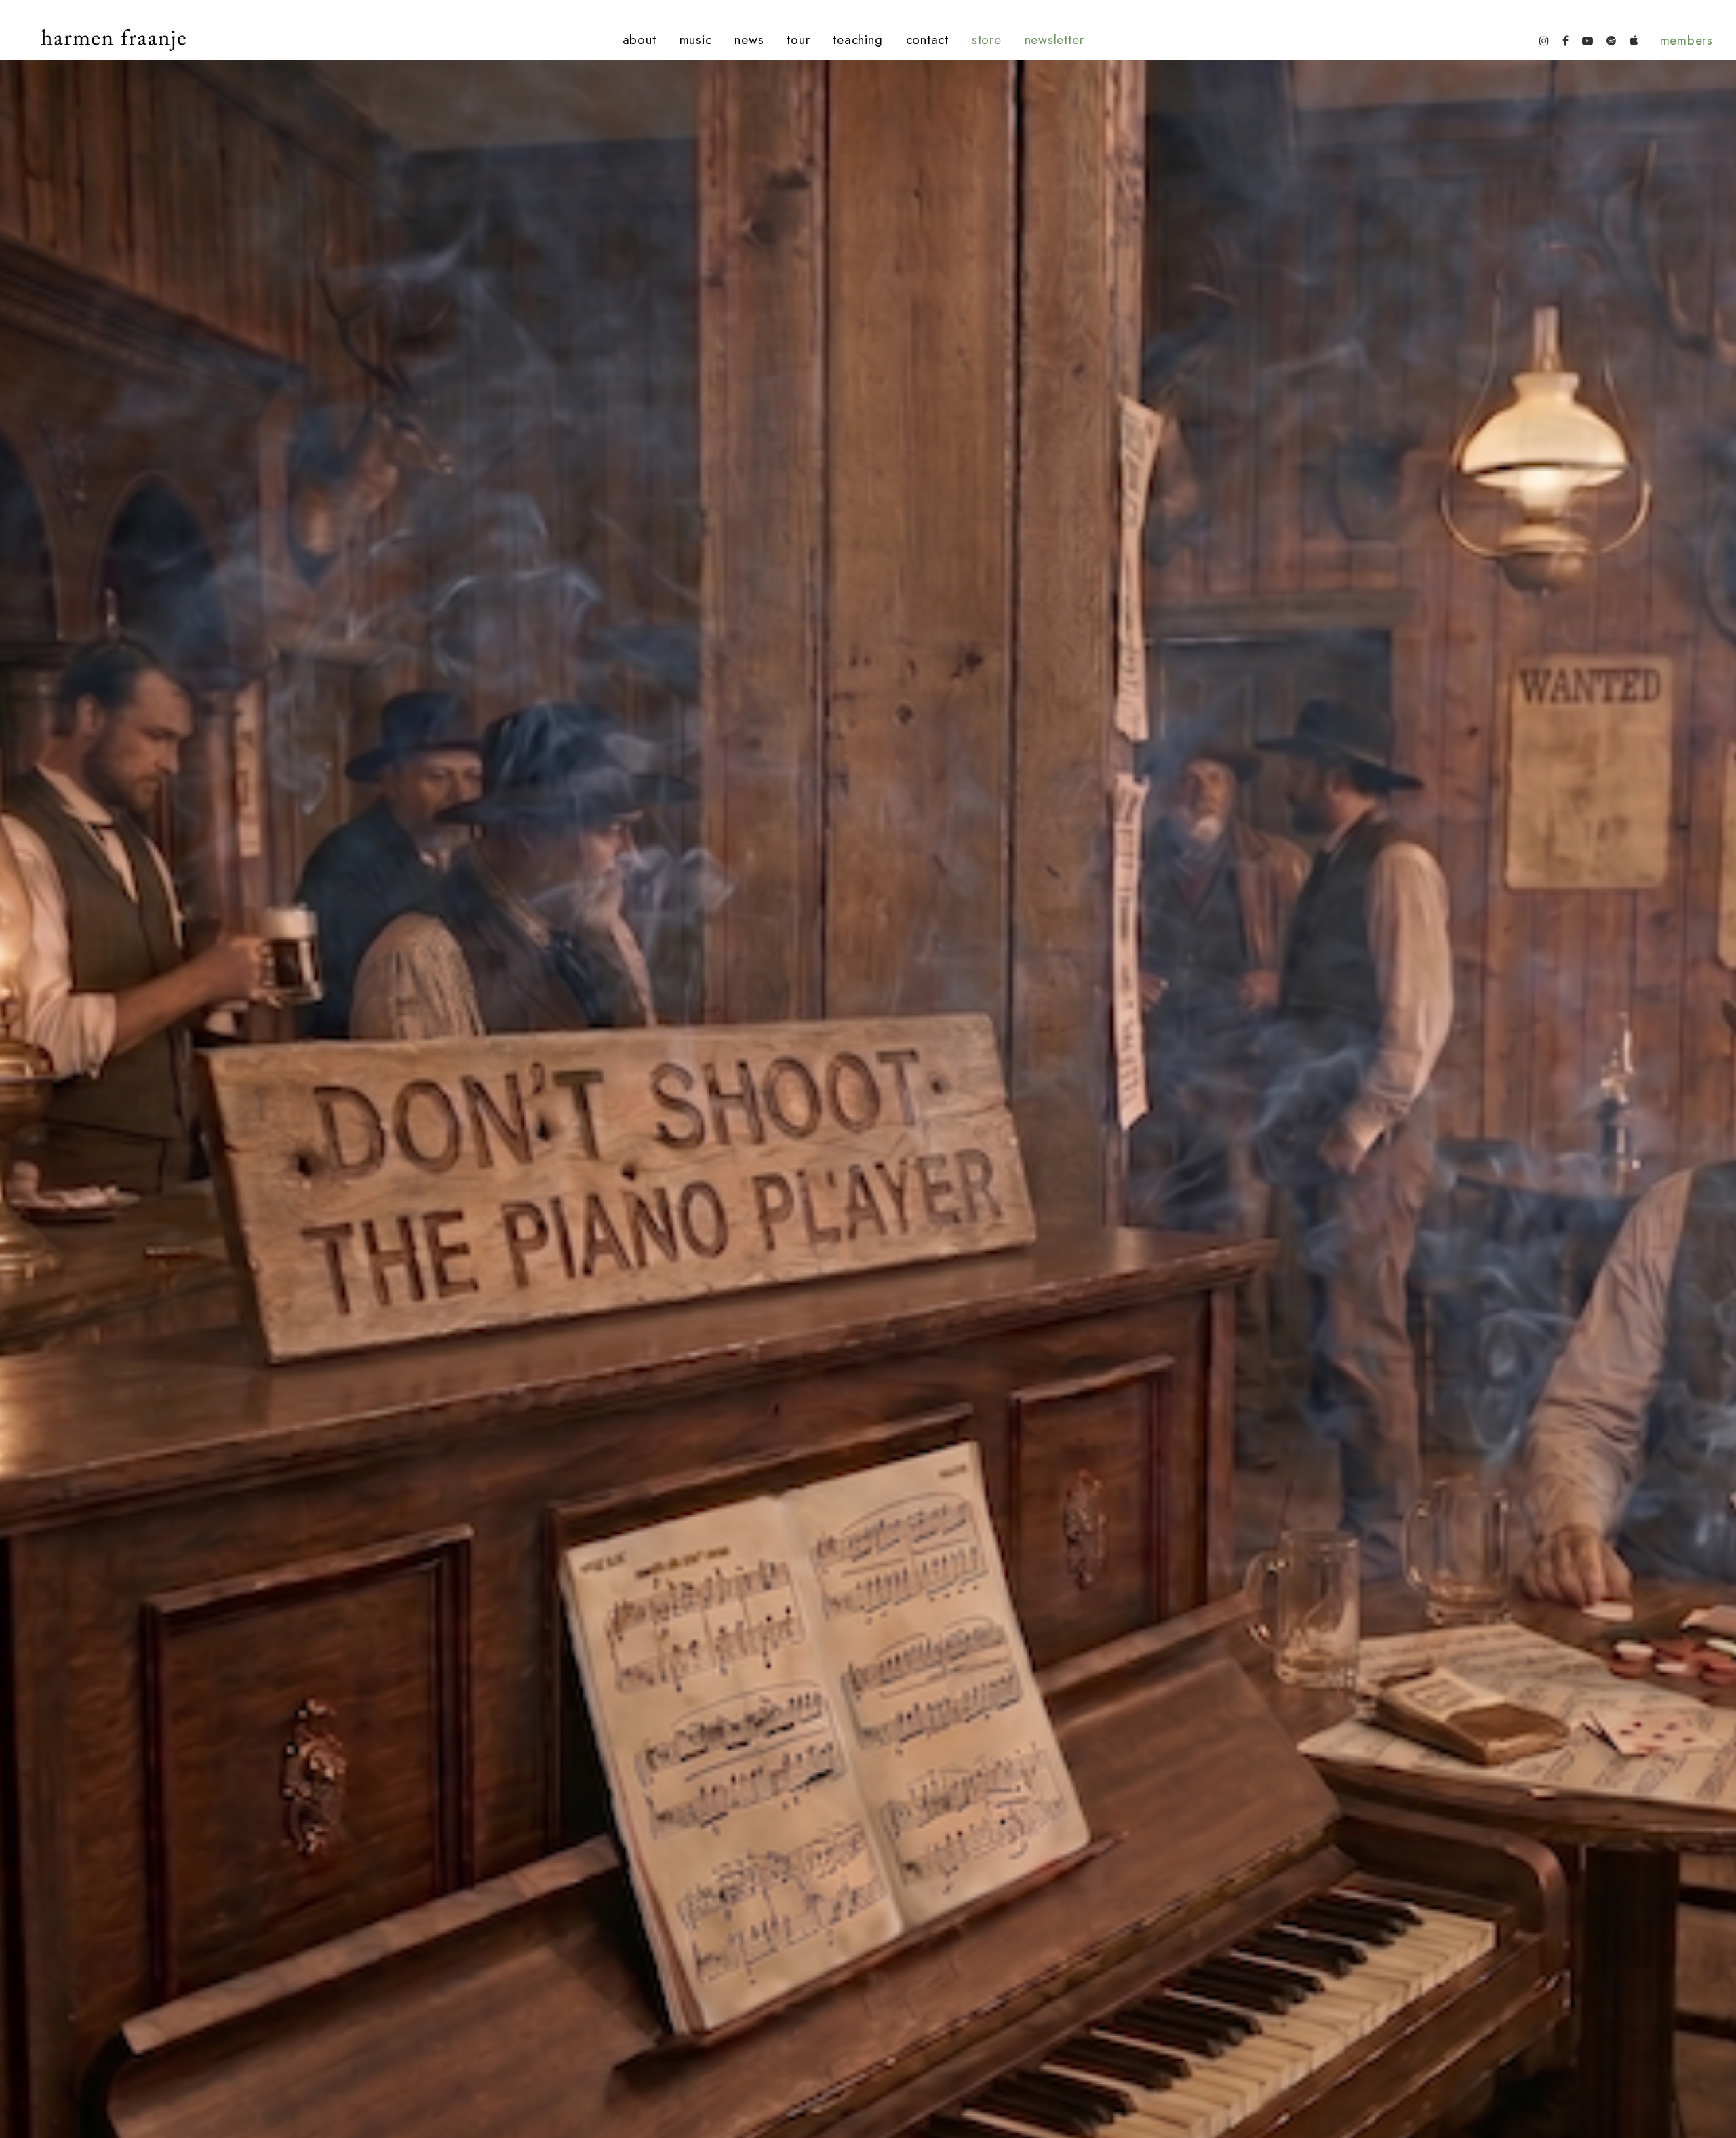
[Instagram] (1544, 40)
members (1686, 40)
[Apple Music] (1634, 40)
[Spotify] (1611, 40)
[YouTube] (1587, 40)
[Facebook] (1565, 40)
